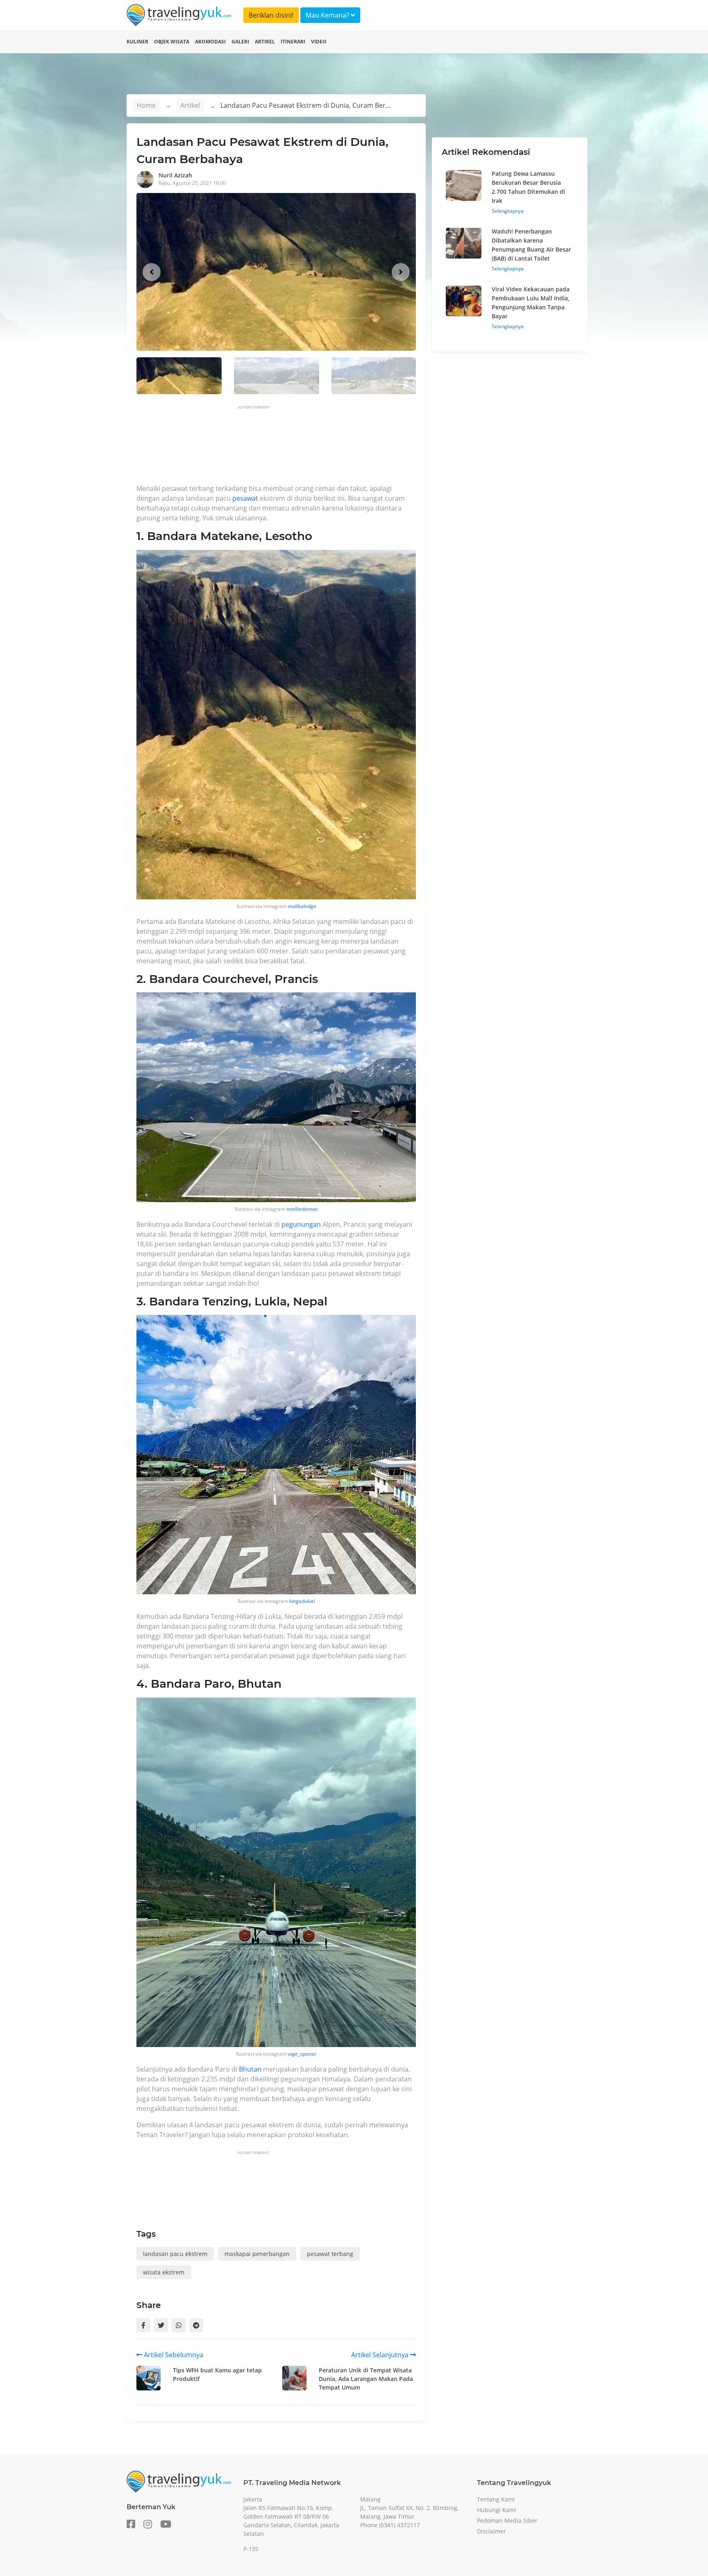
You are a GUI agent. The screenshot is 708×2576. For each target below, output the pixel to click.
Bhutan (250, 2069)
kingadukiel (302, 1601)
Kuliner (137, 42)
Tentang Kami (496, 2499)
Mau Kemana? (328, 15)
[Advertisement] (286, 447)
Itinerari (293, 42)
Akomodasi (210, 42)
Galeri (240, 42)
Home (146, 105)
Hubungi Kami (497, 2510)
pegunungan (301, 1224)
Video (319, 42)
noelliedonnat (302, 1209)
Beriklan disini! (271, 15)
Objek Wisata (172, 42)
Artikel (265, 42)
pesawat (245, 498)
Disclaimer (491, 2531)
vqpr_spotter (302, 2054)
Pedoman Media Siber (507, 2520)
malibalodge (302, 906)
